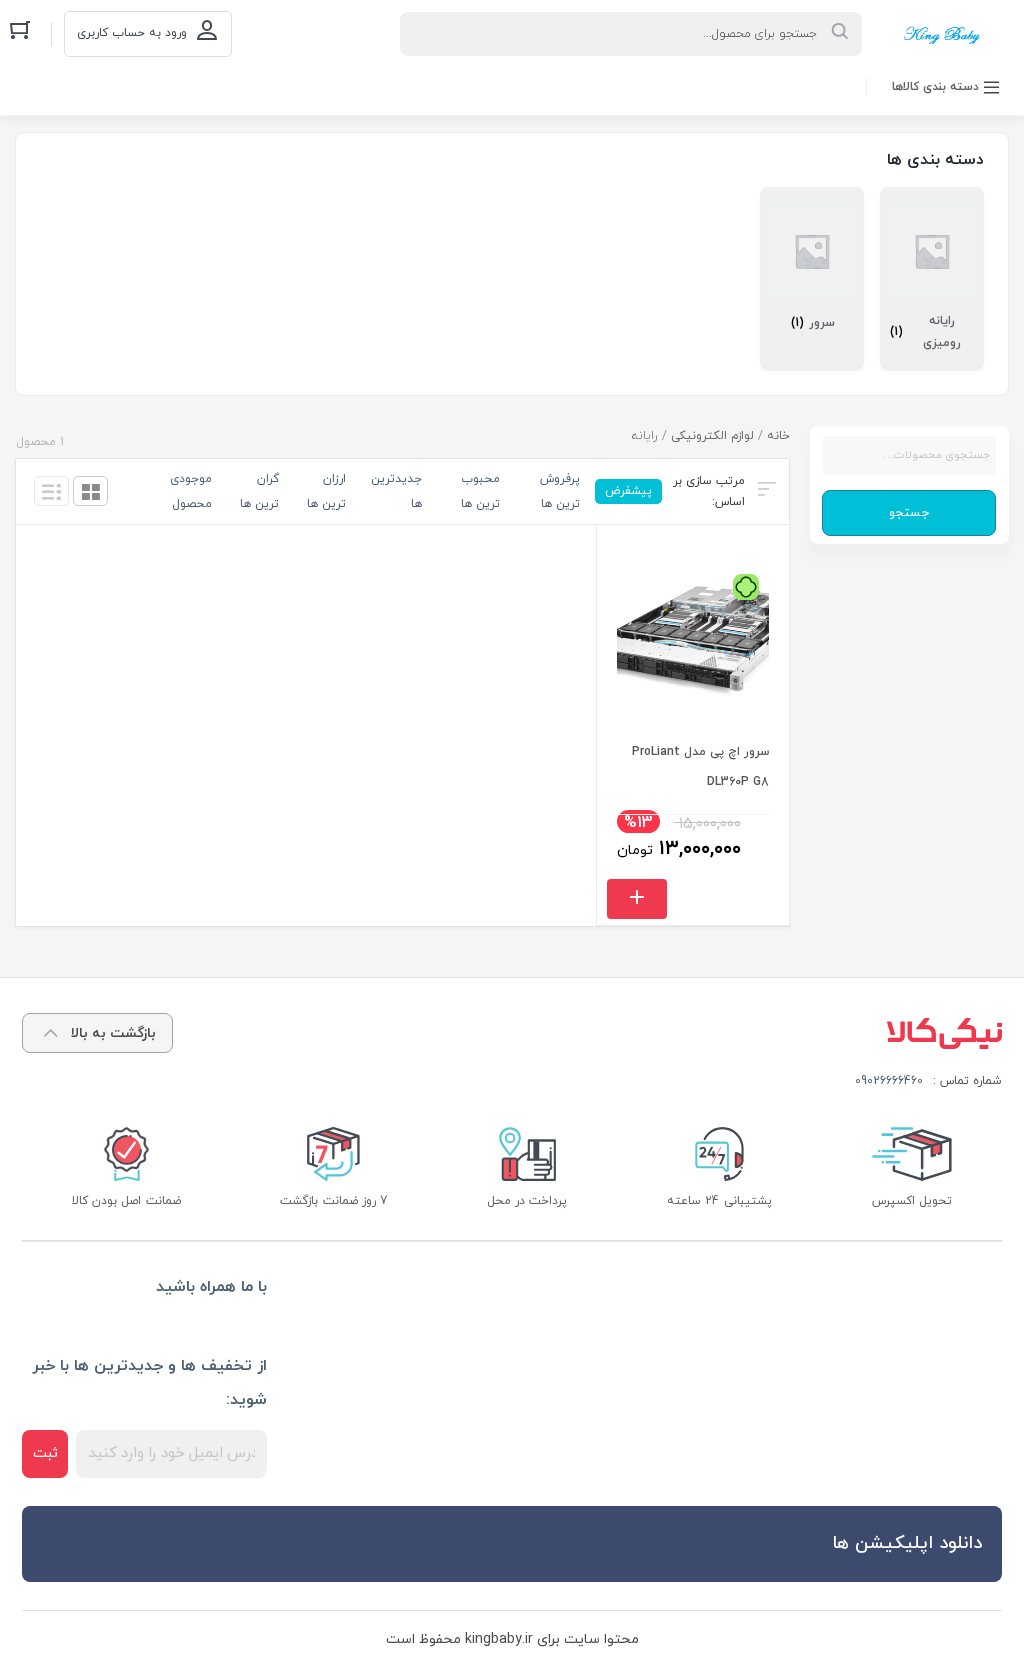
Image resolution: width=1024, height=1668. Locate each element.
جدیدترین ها (396, 491)
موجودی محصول (191, 491)
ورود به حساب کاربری (132, 33)
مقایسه (764, 834)
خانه (778, 436)
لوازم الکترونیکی (712, 436)
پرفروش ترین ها (560, 491)
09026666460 (889, 1081)
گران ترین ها (259, 491)
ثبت (45, 1453)
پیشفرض (628, 491)
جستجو (909, 513)
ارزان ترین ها (326, 491)
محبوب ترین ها (480, 491)
